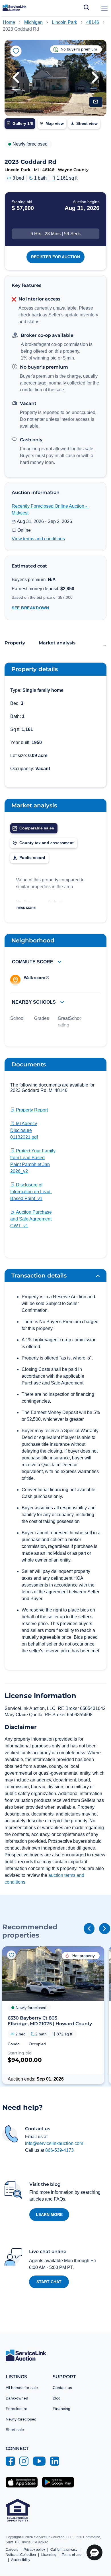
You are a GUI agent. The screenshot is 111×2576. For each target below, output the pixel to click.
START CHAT (49, 2282)
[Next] (104, 1928)
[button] (16, 78)
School (17, 1018)
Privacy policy (34, 2550)
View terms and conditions (38, 539)
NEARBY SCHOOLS (34, 1002)
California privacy (64, 2550)
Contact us (62, 2388)
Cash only (31, 440)
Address (55, 902)
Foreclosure (17, 2409)
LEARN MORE (49, 2214)
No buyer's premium (44, 367)
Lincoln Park (64, 22)
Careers (12, 2550)
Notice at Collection (21, 2555)
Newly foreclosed (21, 2419)
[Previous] (89, 1928)
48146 (93, 22)
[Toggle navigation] (104, 8)
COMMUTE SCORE (33, 962)
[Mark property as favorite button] (16, 51)
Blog (57, 2398)
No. (19, 902)
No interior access (39, 299)
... (104, 645)
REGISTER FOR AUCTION (55, 257)
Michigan (33, 22)
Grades (42, 1018)
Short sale (15, 2430)
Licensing (49, 2555)
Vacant (28, 403)
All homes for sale (22, 2388)
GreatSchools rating (72, 1022)
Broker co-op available (47, 335)
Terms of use (72, 2555)
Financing (61, 2409)
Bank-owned (17, 2398)
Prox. (29, 902)
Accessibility (21, 2560)
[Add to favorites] (11, 1955)
